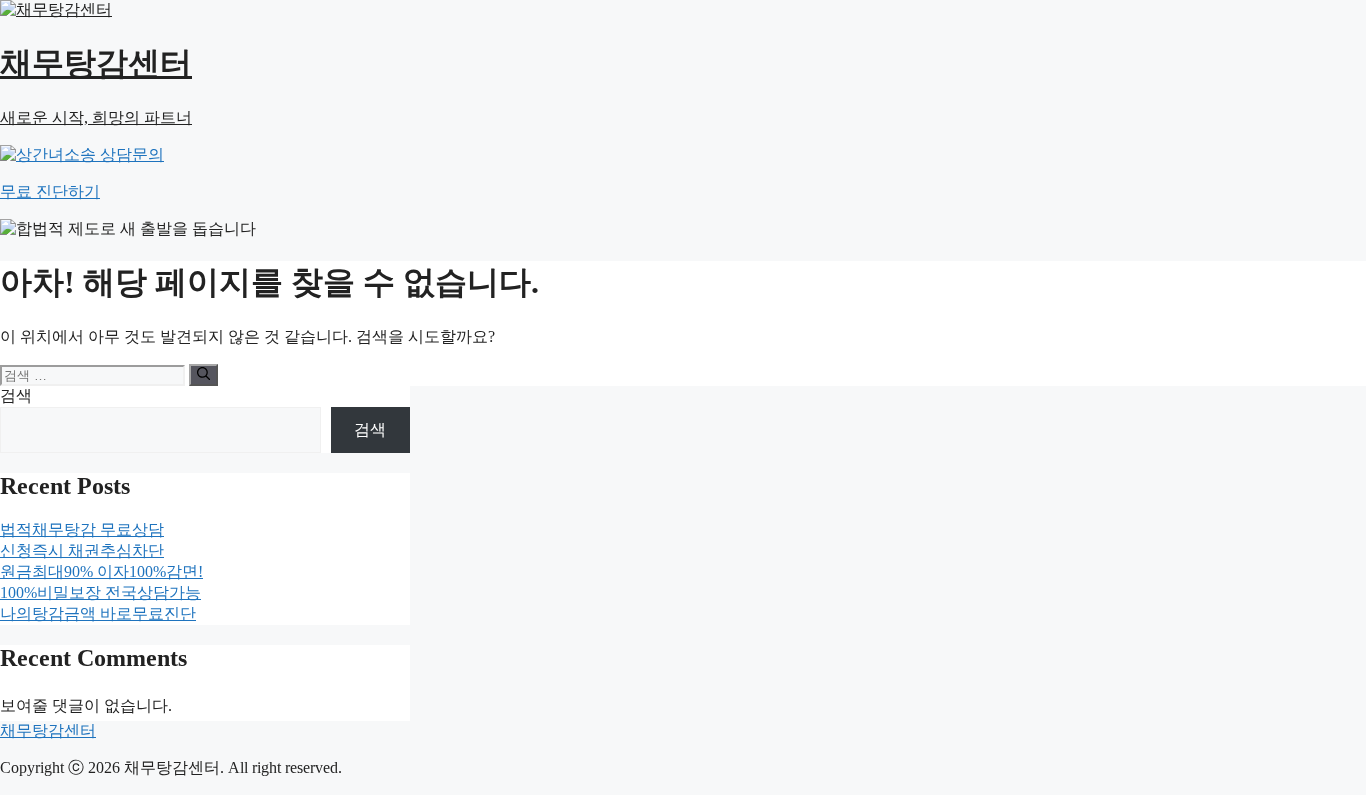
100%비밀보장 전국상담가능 (100, 592)
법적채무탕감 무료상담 (82, 529)
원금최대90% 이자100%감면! (101, 571)
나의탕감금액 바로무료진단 (98, 613)
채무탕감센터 (48, 730)
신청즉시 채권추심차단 (82, 550)
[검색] (203, 375)
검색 (16, 395)
